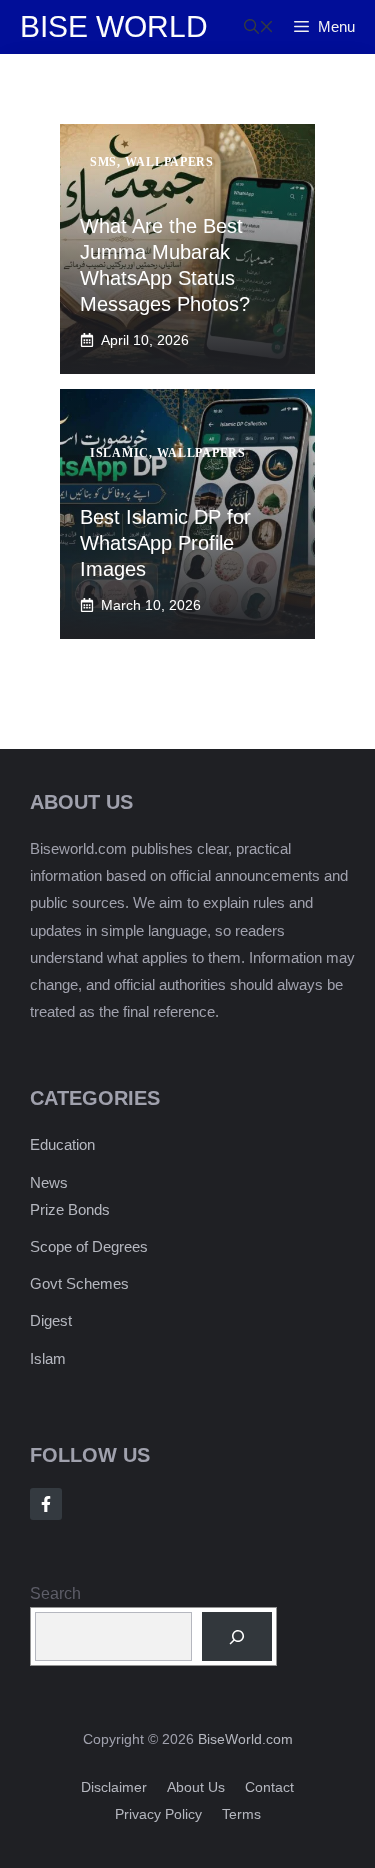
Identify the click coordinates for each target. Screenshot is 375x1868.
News (49, 1182)
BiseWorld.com (245, 1739)
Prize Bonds (70, 1209)
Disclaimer (114, 1787)
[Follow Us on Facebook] (46, 1504)
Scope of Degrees (89, 1246)
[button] (259, 27)
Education (62, 1144)
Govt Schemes (79, 1283)
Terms (241, 1814)
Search (55, 1593)
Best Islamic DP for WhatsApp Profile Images (165, 543)
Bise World (114, 26)
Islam (48, 1358)
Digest (51, 1320)
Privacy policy (158, 1814)
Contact (269, 1787)
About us (196, 1787)
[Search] (237, 1636)
